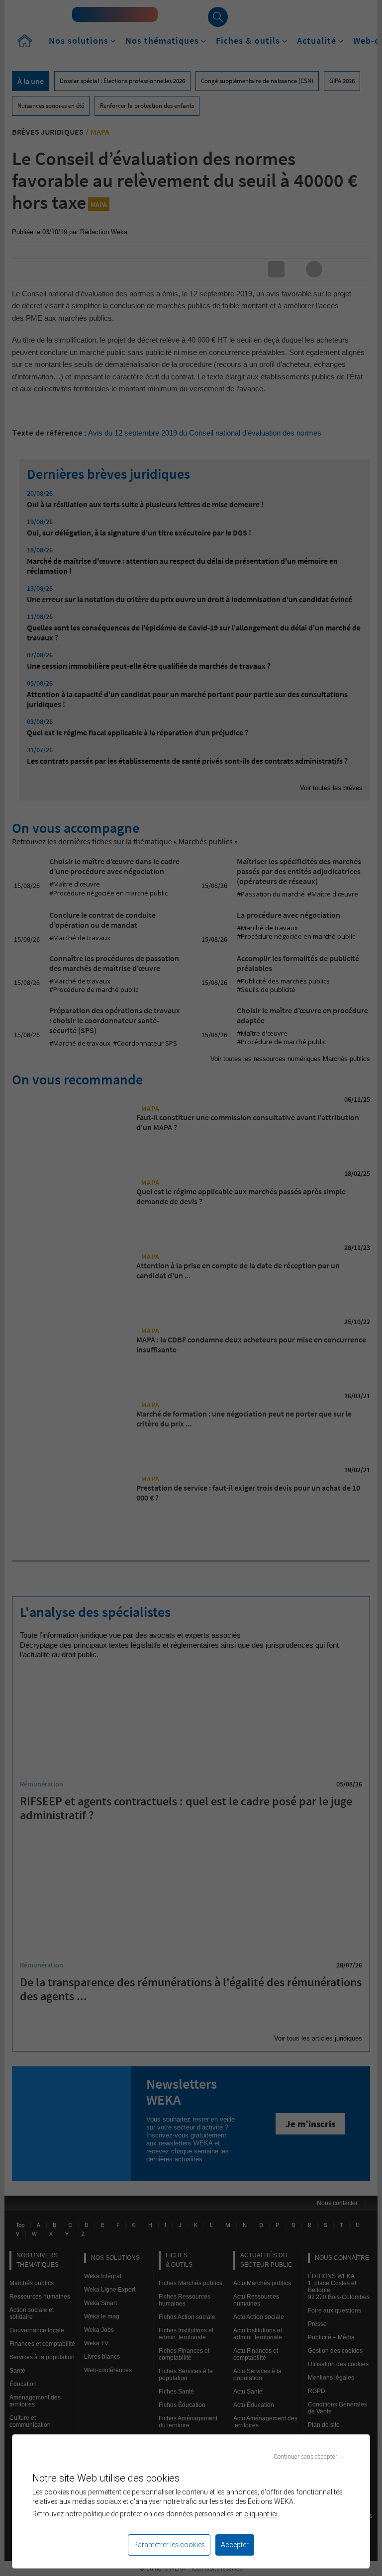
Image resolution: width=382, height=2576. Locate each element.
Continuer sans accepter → (309, 2456)
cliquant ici (261, 2514)
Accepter (235, 2545)
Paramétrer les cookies (169, 2545)
